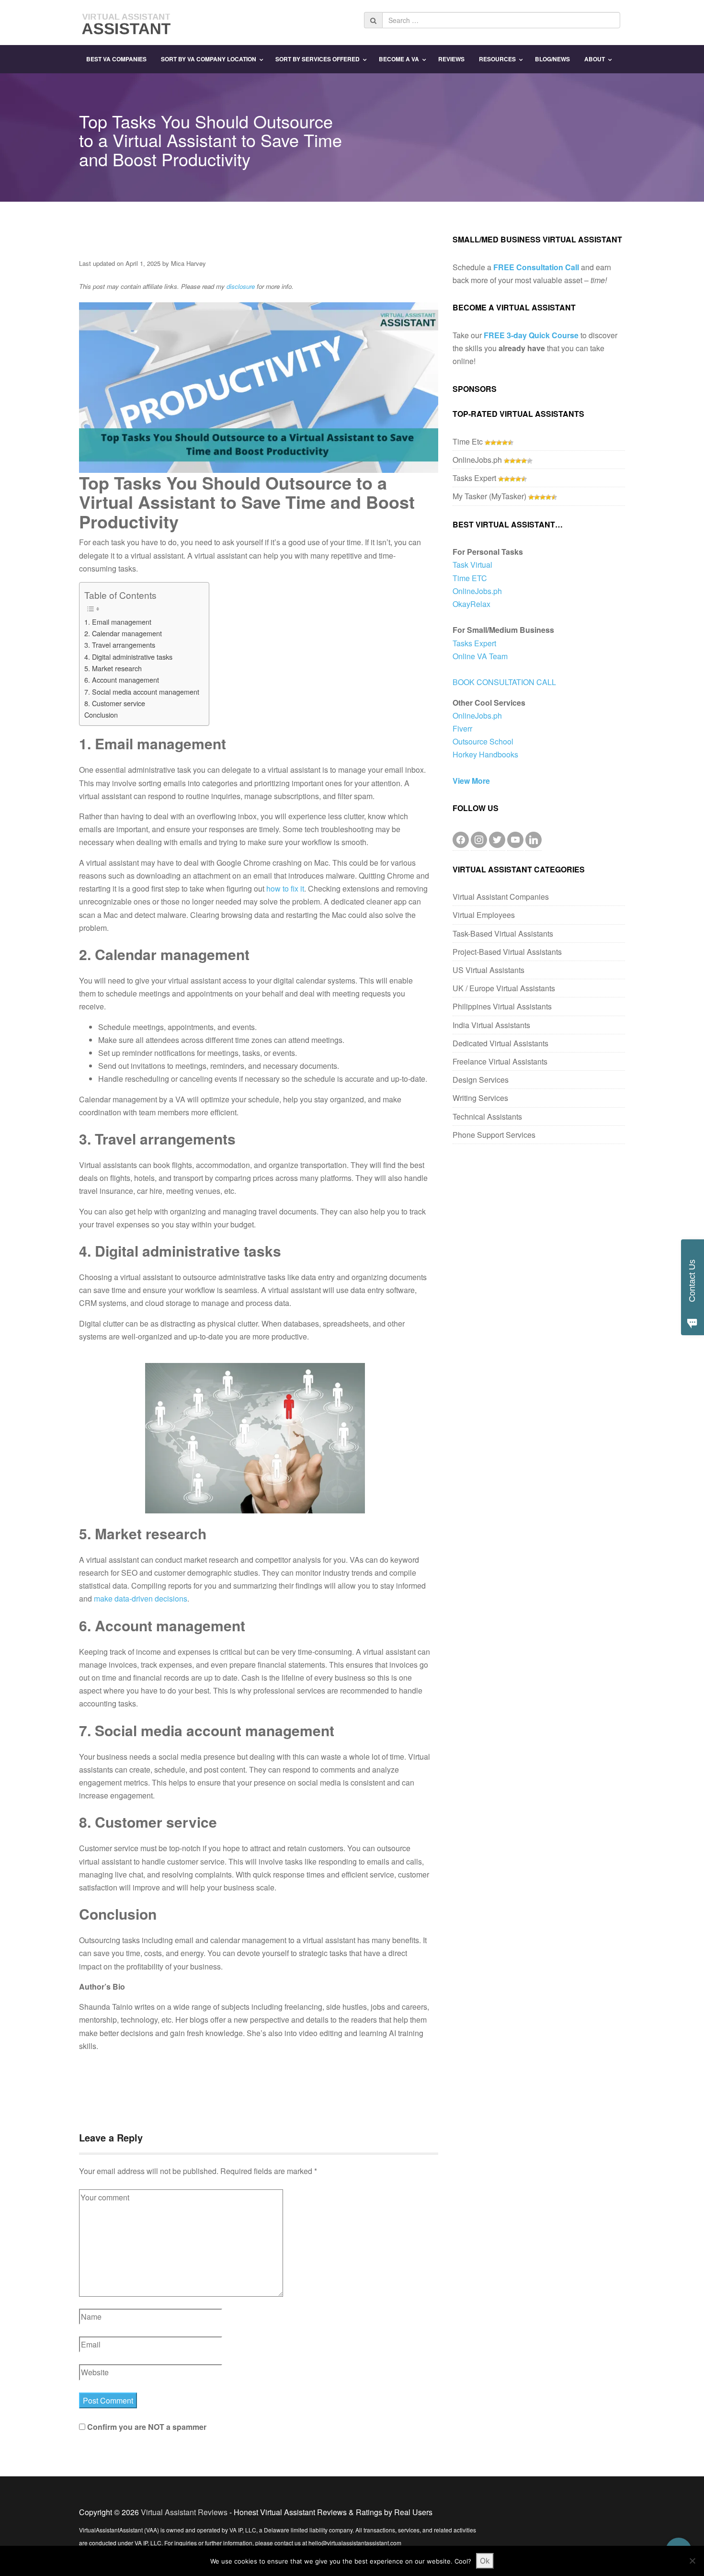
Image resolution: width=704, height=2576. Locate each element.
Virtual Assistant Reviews (184, 2512)
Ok (485, 2561)
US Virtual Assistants (488, 970)
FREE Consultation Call (536, 267)
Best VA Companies (116, 59)
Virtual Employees (484, 915)
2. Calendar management (123, 633)
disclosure (241, 286)
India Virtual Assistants (491, 1025)
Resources (497, 59)
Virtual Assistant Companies (501, 897)
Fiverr (462, 728)
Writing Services (480, 1098)
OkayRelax (471, 604)
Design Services (481, 1080)
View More (471, 781)
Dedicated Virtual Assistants (500, 1043)
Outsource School (483, 741)
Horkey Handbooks (485, 754)
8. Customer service (115, 703)
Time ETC (470, 578)
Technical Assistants (487, 1116)
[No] (692, 2561)
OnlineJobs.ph (477, 460)
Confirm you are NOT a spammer (146, 2427)
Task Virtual (472, 565)
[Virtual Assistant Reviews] (127, 21)
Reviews (451, 59)
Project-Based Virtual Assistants (507, 952)
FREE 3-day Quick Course (531, 335)
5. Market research (113, 668)
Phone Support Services (494, 1135)
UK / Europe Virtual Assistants (504, 988)
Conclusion (101, 715)
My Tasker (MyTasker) (489, 496)
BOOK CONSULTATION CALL (504, 682)
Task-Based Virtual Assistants (503, 933)
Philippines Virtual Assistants (502, 1006)
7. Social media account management (142, 692)
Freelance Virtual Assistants (500, 1061)
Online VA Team (480, 656)
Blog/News (552, 59)
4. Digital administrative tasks (128, 657)
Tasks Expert (474, 478)
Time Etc (468, 441)
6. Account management (122, 680)
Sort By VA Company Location (209, 59)
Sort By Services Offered (318, 59)
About (595, 59)
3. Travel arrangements (120, 645)
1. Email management (118, 622)
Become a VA (399, 59)
